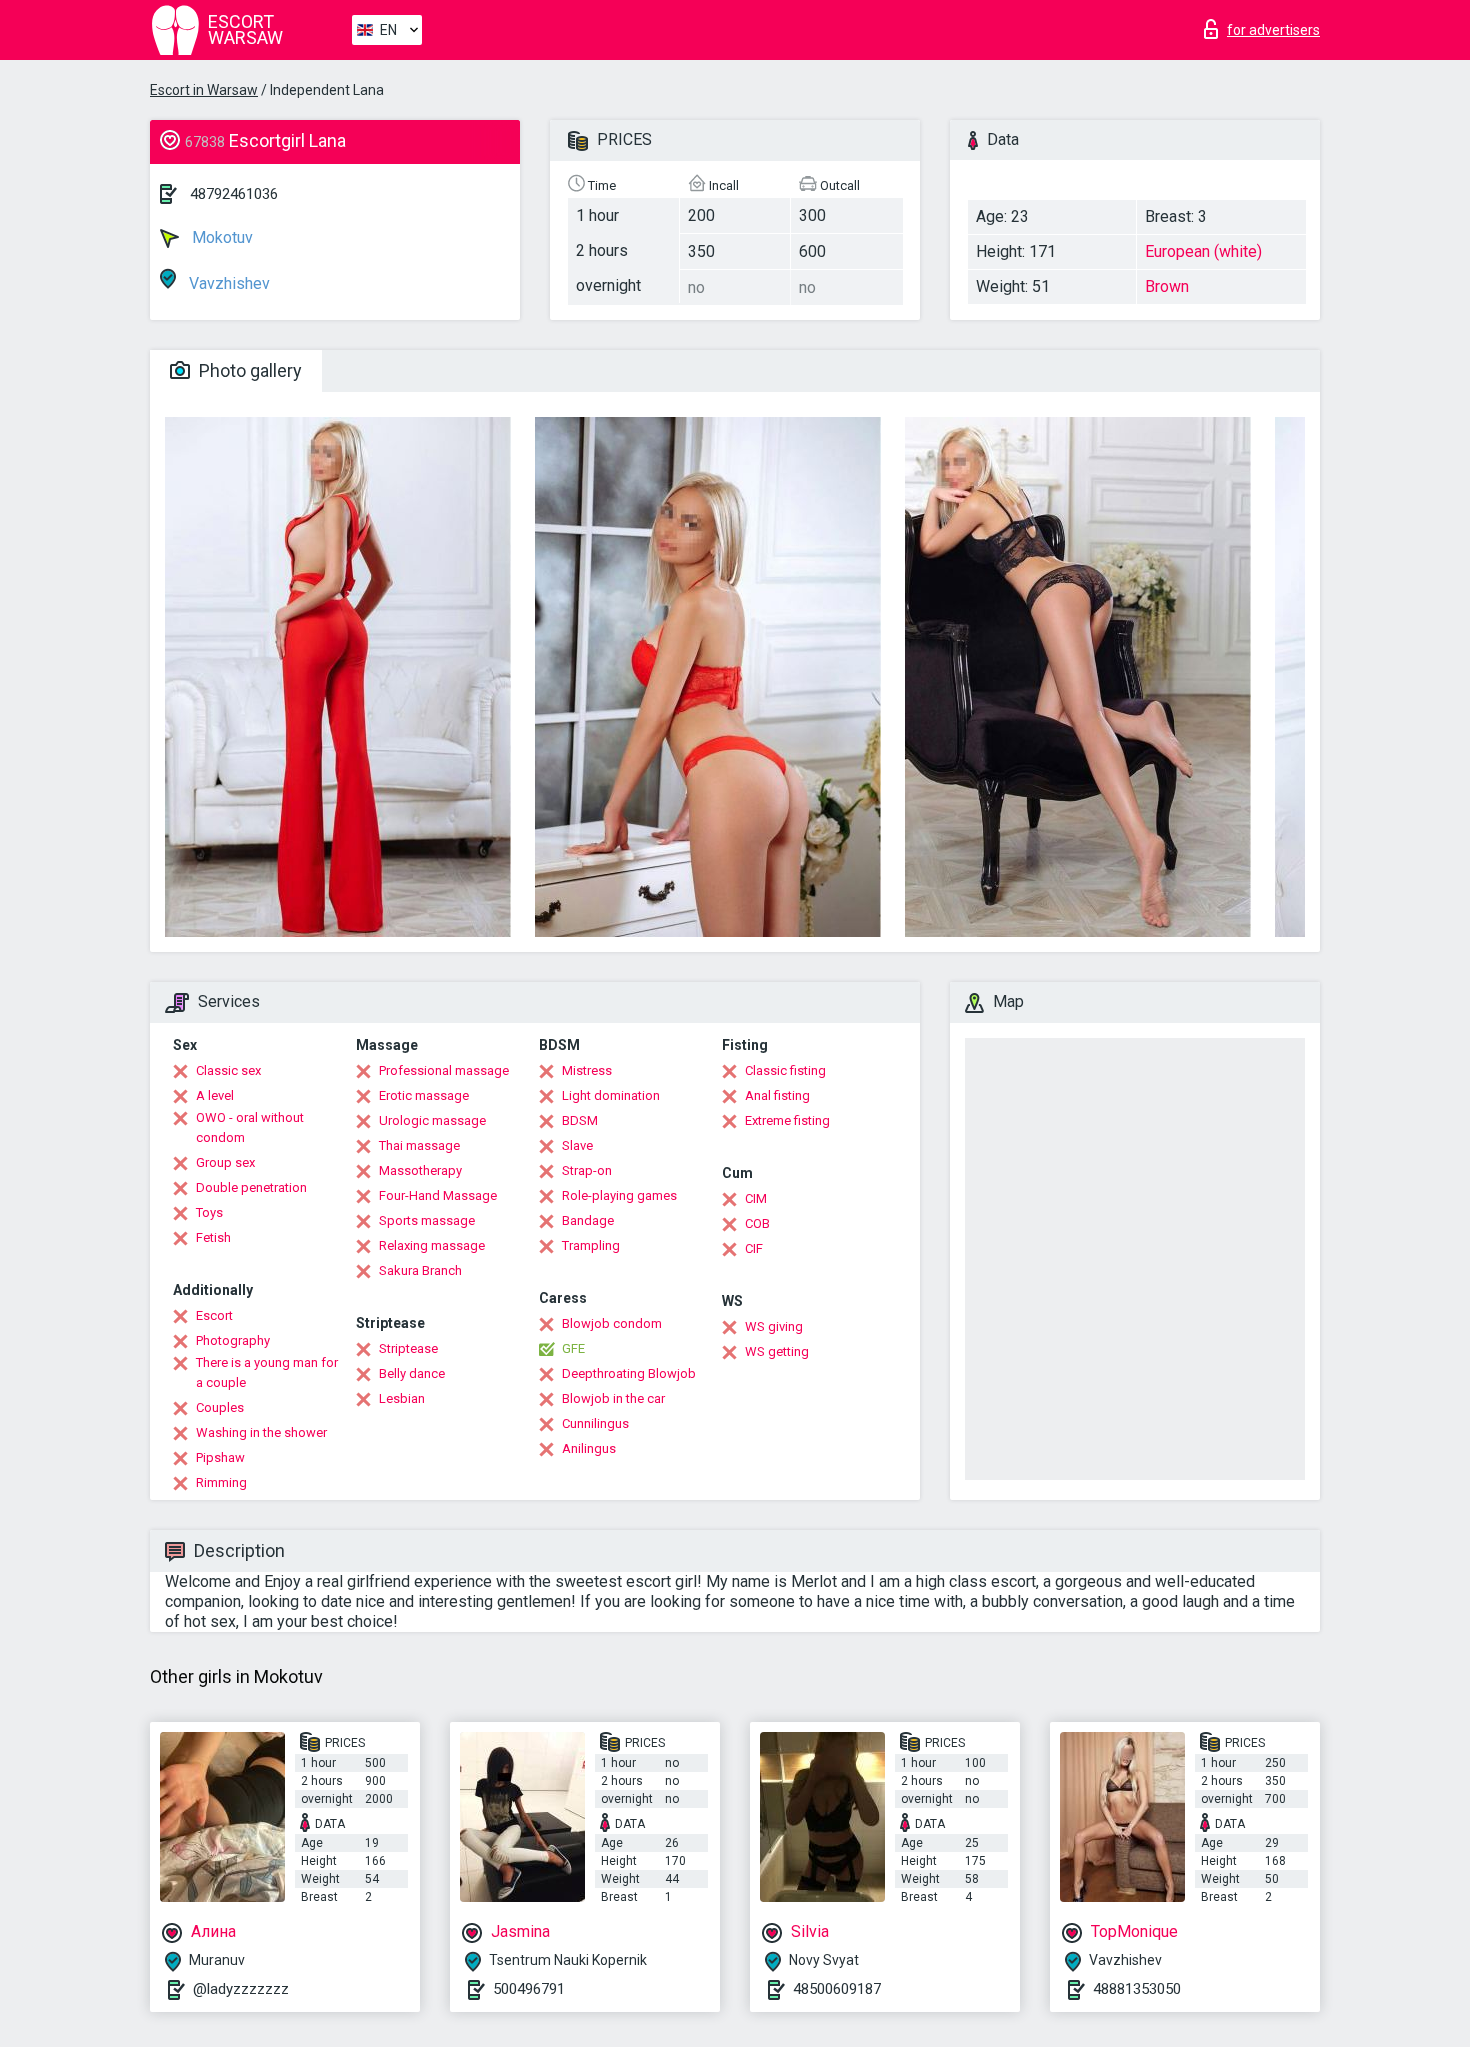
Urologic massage (432, 1120)
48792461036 (234, 194)
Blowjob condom (612, 1323)
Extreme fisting (787, 1120)
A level (215, 1095)
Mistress (587, 1070)
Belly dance (412, 1373)
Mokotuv (220, 237)
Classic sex (228, 1070)
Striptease (408, 1348)
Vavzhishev (227, 283)
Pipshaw (220, 1457)
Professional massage (444, 1070)
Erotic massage (424, 1095)
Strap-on (587, 1170)
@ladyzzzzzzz (241, 1989)
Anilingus (589, 1448)
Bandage (588, 1220)
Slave (577, 1145)
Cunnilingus (595, 1423)
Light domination (611, 1095)
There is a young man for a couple (267, 1372)
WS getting (777, 1351)
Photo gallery (248, 370)
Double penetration (251, 1187)
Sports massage (427, 1220)
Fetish (213, 1237)
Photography (233, 1340)
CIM (756, 1198)
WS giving (774, 1326)
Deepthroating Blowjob (629, 1373)
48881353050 (1137, 1989)
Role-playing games (619, 1195)
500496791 (529, 1989)
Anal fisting (777, 1095)
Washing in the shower (261, 1432)
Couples (220, 1407)
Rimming (221, 1482)
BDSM (580, 1120)
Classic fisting (785, 1070)
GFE (573, 1348)
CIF (754, 1248)
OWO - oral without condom (250, 1127)
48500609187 (837, 1989)
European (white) (1203, 251)
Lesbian (402, 1398)
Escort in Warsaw (204, 90)
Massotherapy (420, 1170)
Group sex (225, 1162)
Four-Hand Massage (438, 1195)
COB (757, 1223)
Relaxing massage (432, 1245)
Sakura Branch (420, 1270)
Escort (214, 1315)
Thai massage (419, 1145)
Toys (209, 1212)
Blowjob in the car (613, 1398)
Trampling (591, 1245)
